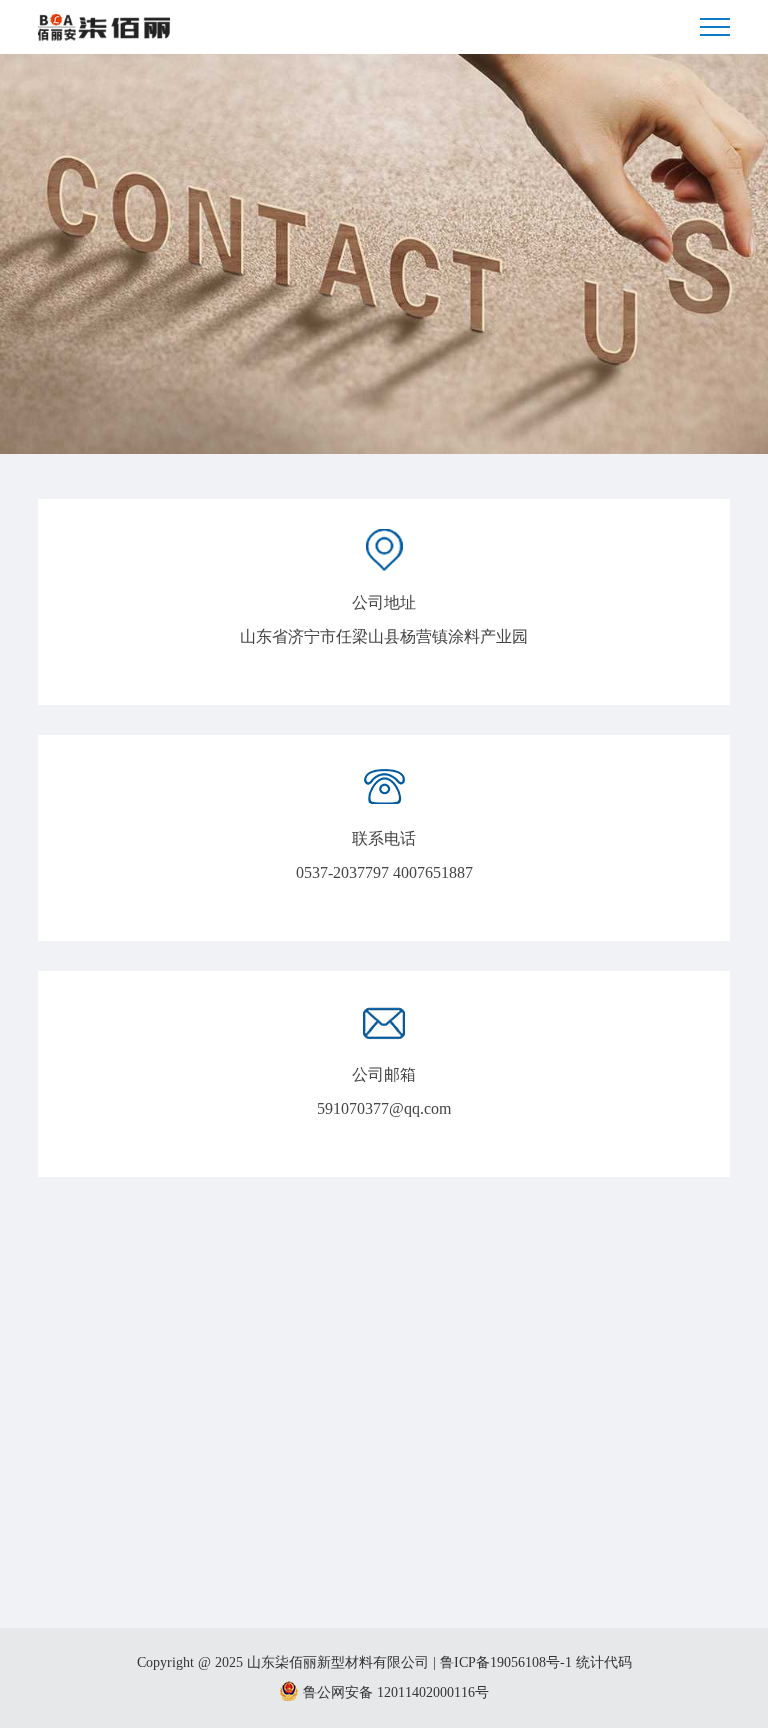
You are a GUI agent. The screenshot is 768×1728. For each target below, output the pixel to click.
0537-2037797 (342, 872)
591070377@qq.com (384, 1108)
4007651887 (433, 872)
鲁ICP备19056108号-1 (506, 1662)
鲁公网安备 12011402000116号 (394, 1692)
